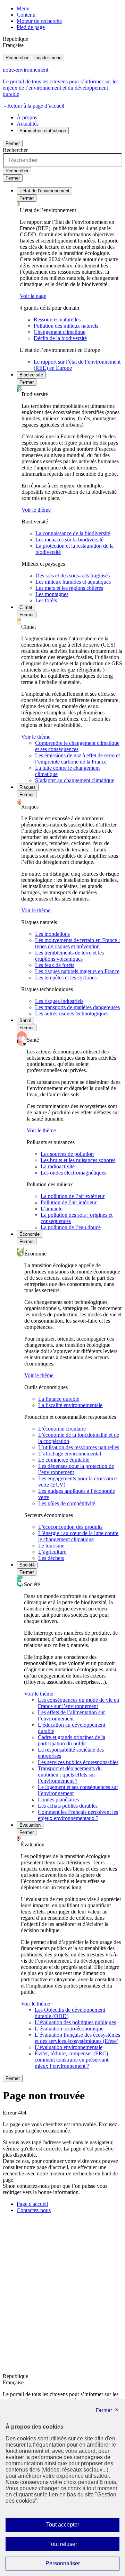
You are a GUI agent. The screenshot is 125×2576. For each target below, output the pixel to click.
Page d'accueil (32, 2204)
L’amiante (52, 1209)
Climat (26, 607)
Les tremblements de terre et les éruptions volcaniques (69, 956)
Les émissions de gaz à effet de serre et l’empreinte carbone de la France (77, 759)
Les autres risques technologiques (72, 1013)
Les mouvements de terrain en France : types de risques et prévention (77, 943)
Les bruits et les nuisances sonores (78, 1160)
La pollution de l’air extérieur (73, 1196)
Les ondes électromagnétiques (73, 1173)
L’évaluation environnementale (69, 2047)
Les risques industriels (59, 1001)
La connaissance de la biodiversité (73, 533)
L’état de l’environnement (44, 191)
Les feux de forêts (55, 965)
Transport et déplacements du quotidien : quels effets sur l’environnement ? (70, 1775)
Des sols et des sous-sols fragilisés (73, 576)
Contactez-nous (34, 2210)
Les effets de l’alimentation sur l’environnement (71, 1715)
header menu (48, 58)
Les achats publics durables (68, 1806)
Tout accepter (74, 2527)
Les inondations (52, 934)
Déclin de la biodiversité (60, 338)
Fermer (13, 143)
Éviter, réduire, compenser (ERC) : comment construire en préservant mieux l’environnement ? (73, 2060)
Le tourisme (51, 1546)
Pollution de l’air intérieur (69, 1202)
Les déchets (51, 1558)
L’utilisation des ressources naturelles (79, 1447)
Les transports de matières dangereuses (77, 1007)
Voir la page (33, 296)
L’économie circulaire (62, 1429)
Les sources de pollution (67, 1154)
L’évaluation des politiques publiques (75, 2022)
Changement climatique (60, 332)
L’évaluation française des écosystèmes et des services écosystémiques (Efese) (77, 2038)
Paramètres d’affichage (43, 131)
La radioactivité (58, 1166)
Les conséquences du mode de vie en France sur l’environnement (78, 1703)
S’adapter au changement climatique (75, 780)
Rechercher (17, 58)
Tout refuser (73, 2546)
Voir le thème (36, 510)
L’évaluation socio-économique (69, 2029)
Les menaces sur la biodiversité (69, 540)
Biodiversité (31, 375)
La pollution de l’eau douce (71, 1227)
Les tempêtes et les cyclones (66, 978)
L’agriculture (52, 1552)
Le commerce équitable (64, 1460)
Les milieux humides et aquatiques (73, 582)
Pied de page (31, 27)
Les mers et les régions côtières (69, 588)
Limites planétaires (58, 1799)
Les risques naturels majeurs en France (77, 971)
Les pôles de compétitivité (67, 1503)
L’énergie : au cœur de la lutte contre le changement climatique (78, 1536)
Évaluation (30, 1825)
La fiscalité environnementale (70, 1405)
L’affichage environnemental (70, 1454)
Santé (25, 1020)
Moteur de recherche (39, 21)
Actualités (28, 124)
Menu (23, 8)
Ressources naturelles (57, 319)
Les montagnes (52, 594)
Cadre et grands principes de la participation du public (72, 1740)
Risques (28, 787)
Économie (30, 1234)
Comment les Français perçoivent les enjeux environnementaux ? (78, 1815)
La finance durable (59, 1399)
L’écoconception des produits (70, 1527)
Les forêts (46, 600)
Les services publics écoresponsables (78, 1762)
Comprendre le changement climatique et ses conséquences (77, 746)
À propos (27, 117)
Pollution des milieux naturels (66, 326)
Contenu (26, 15)
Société (27, 1565)
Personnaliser (76, 2565)
